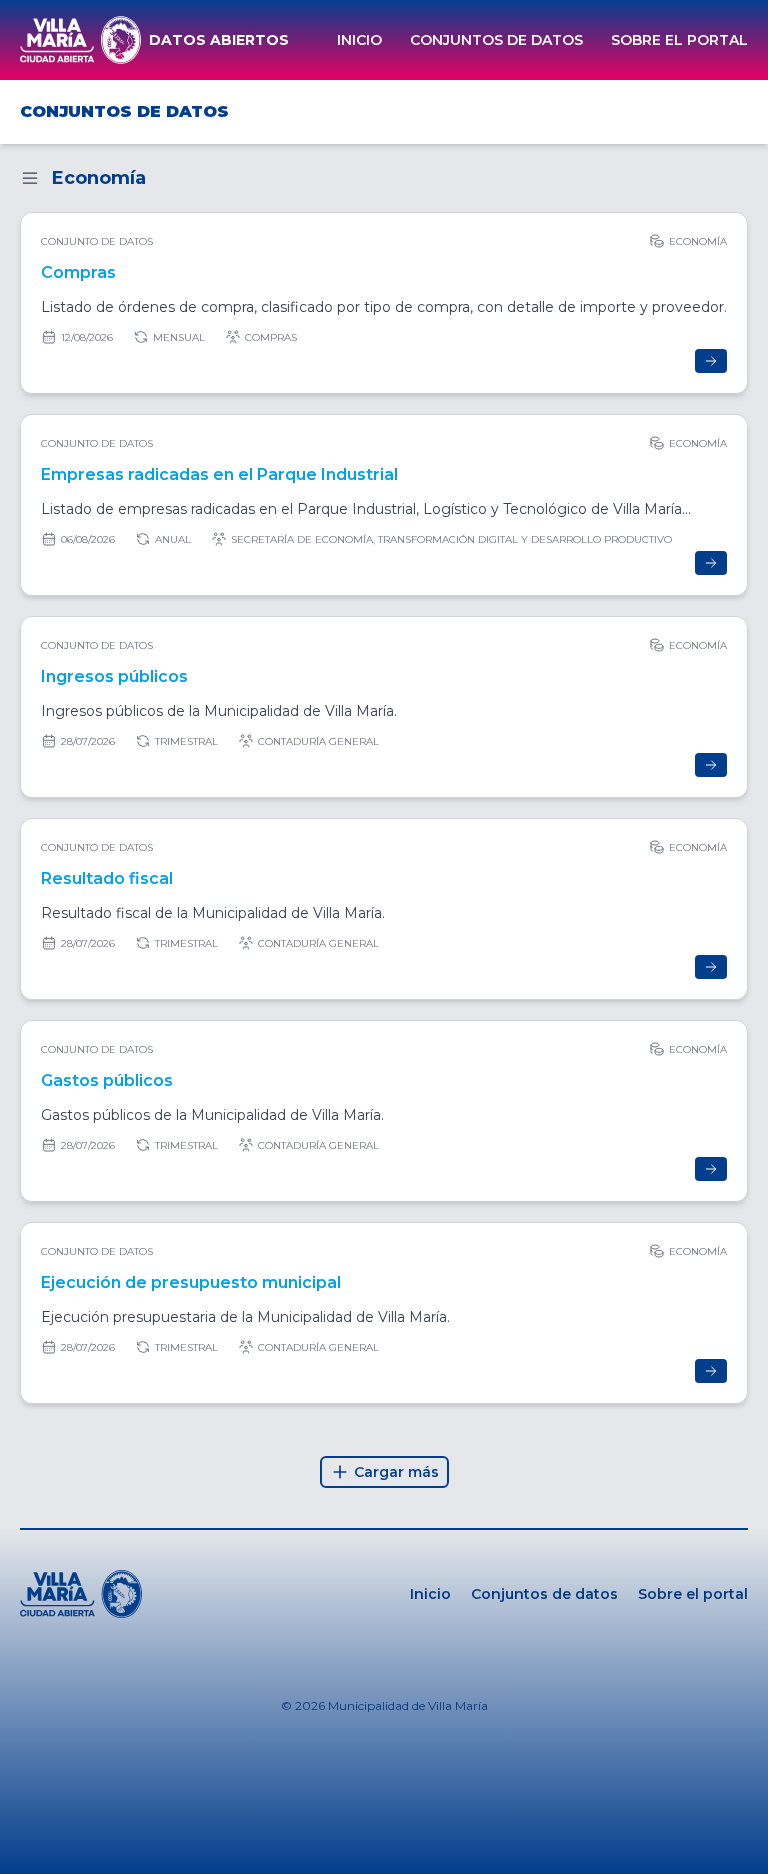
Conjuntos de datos (496, 40)
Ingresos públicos (114, 676)
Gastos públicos (107, 1080)
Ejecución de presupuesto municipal (191, 1282)
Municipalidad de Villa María (408, 1705)
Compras (78, 272)
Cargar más (396, 1472)
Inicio (359, 40)
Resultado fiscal (107, 878)
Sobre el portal (679, 40)
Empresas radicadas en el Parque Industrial (219, 474)
